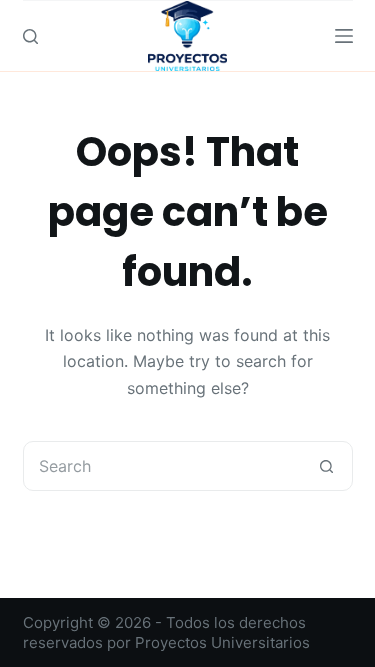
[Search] (30, 36)
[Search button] (327, 466)
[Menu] (344, 36)
